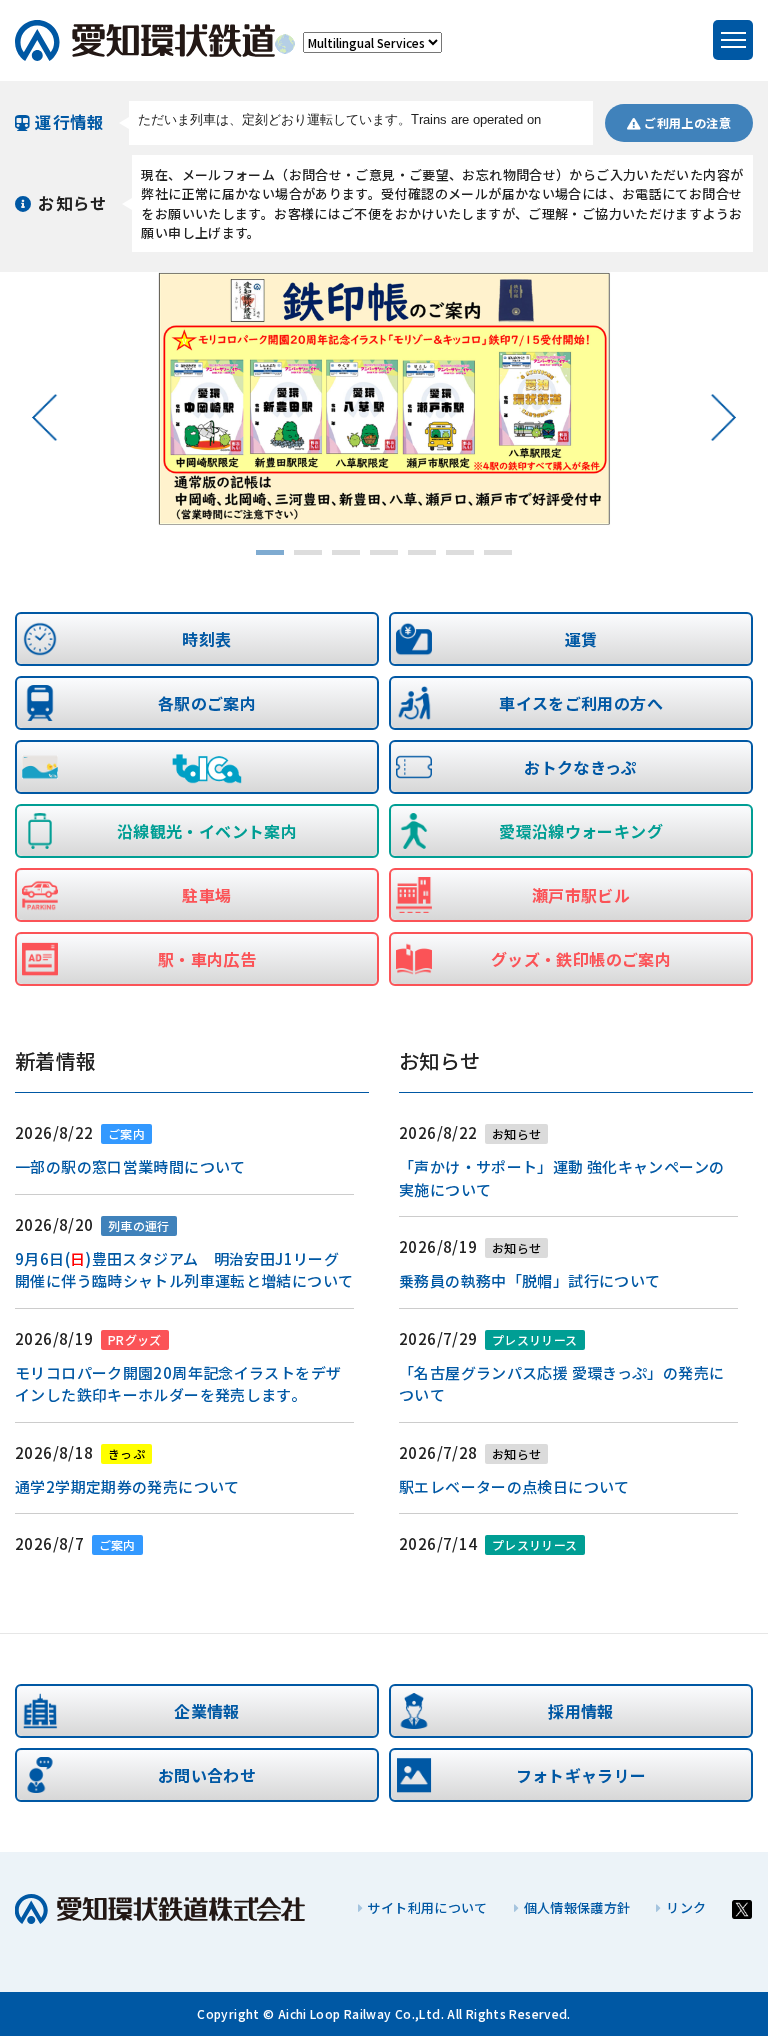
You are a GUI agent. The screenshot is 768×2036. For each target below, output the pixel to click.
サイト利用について (427, 1907)
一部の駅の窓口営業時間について (130, 1166)
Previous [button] (46, 417)
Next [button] (722, 417)
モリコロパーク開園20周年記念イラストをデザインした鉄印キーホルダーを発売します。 (178, 1384)
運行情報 (70, 122)
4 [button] (384, 553)
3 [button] (346, 553)
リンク (686, 1907)
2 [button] (308, 553)
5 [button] (422, 553)
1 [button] (270, 553)
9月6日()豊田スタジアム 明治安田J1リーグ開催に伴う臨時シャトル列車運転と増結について (184, 1270)
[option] (384, 399)
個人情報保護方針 (577, 1907)
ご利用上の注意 (686, 122)
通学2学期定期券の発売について (127, 1486)
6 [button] (460, 553)
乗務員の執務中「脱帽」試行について (529, 1280)
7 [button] (498, 553)
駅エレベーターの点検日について (514, 1486)
